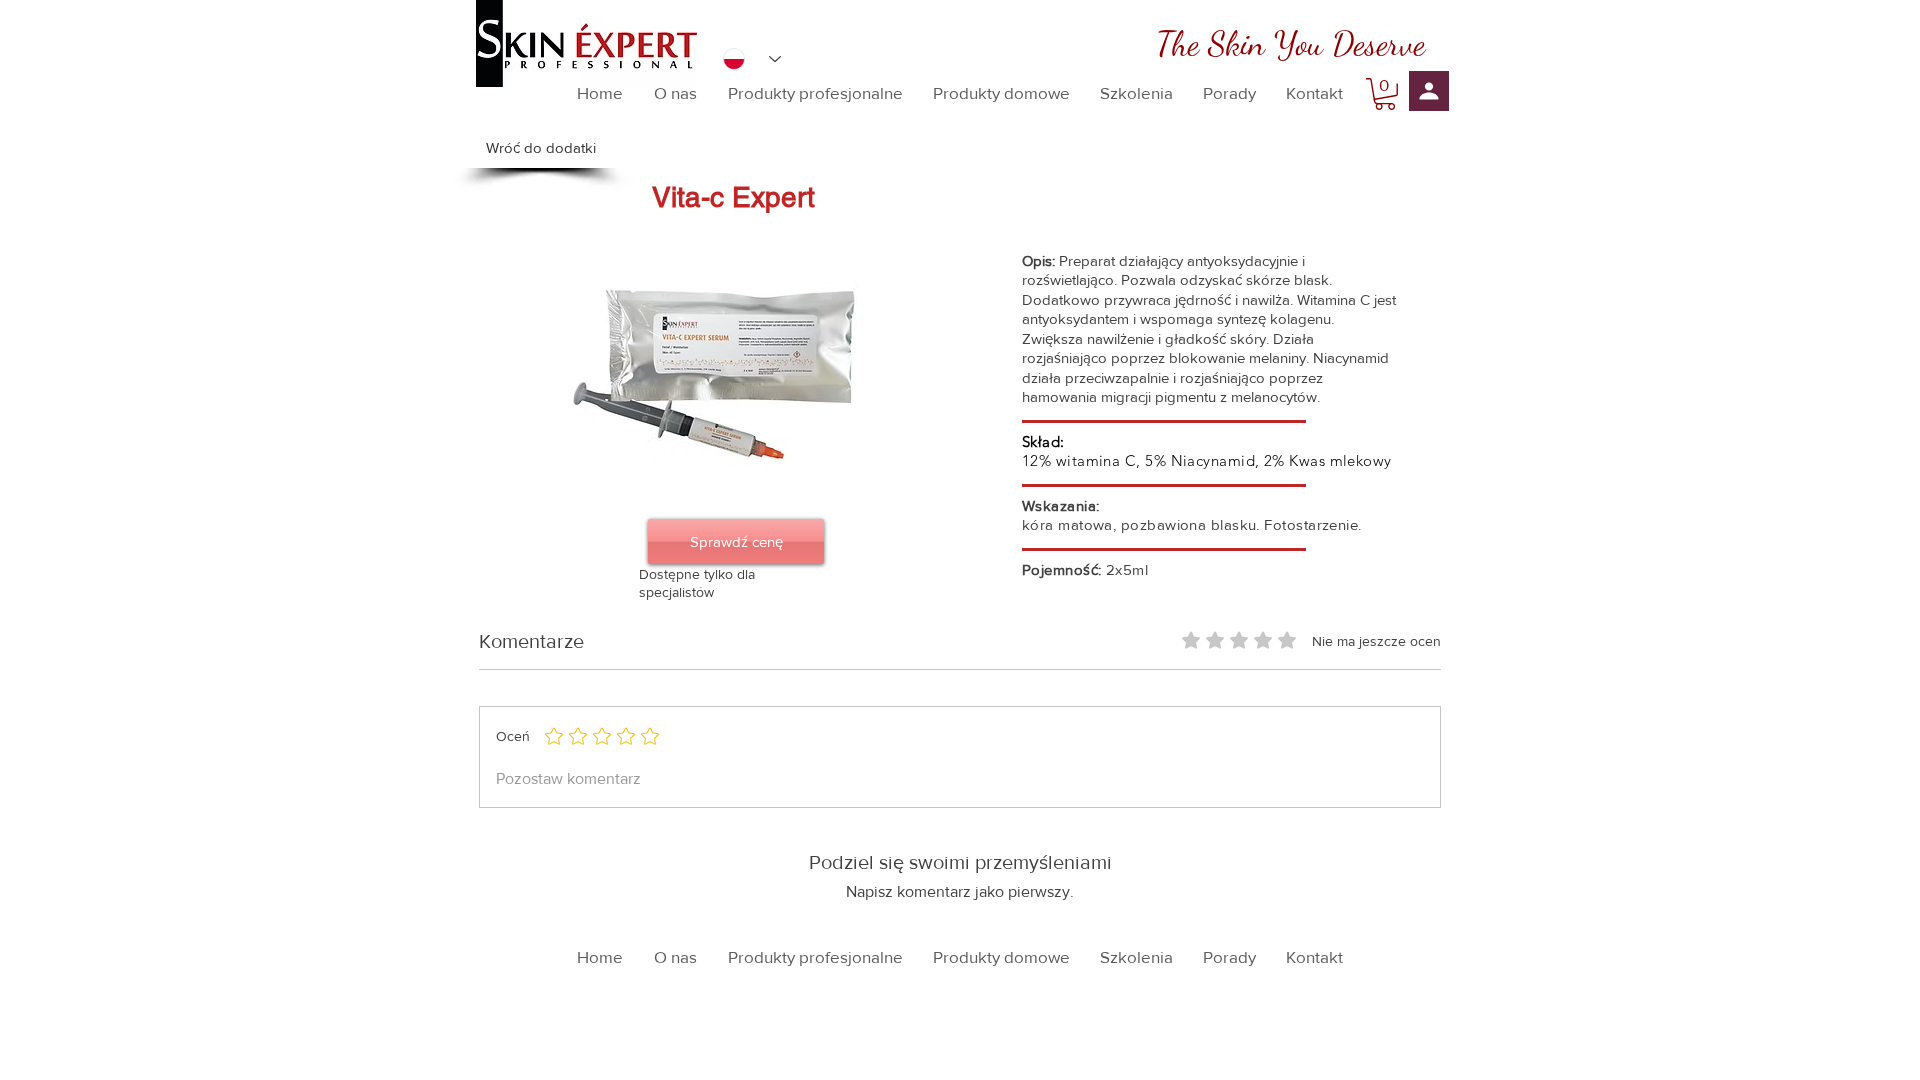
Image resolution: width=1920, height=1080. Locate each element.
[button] (1385, 94)
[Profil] (1429, 91)
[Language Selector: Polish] (752, 59)
